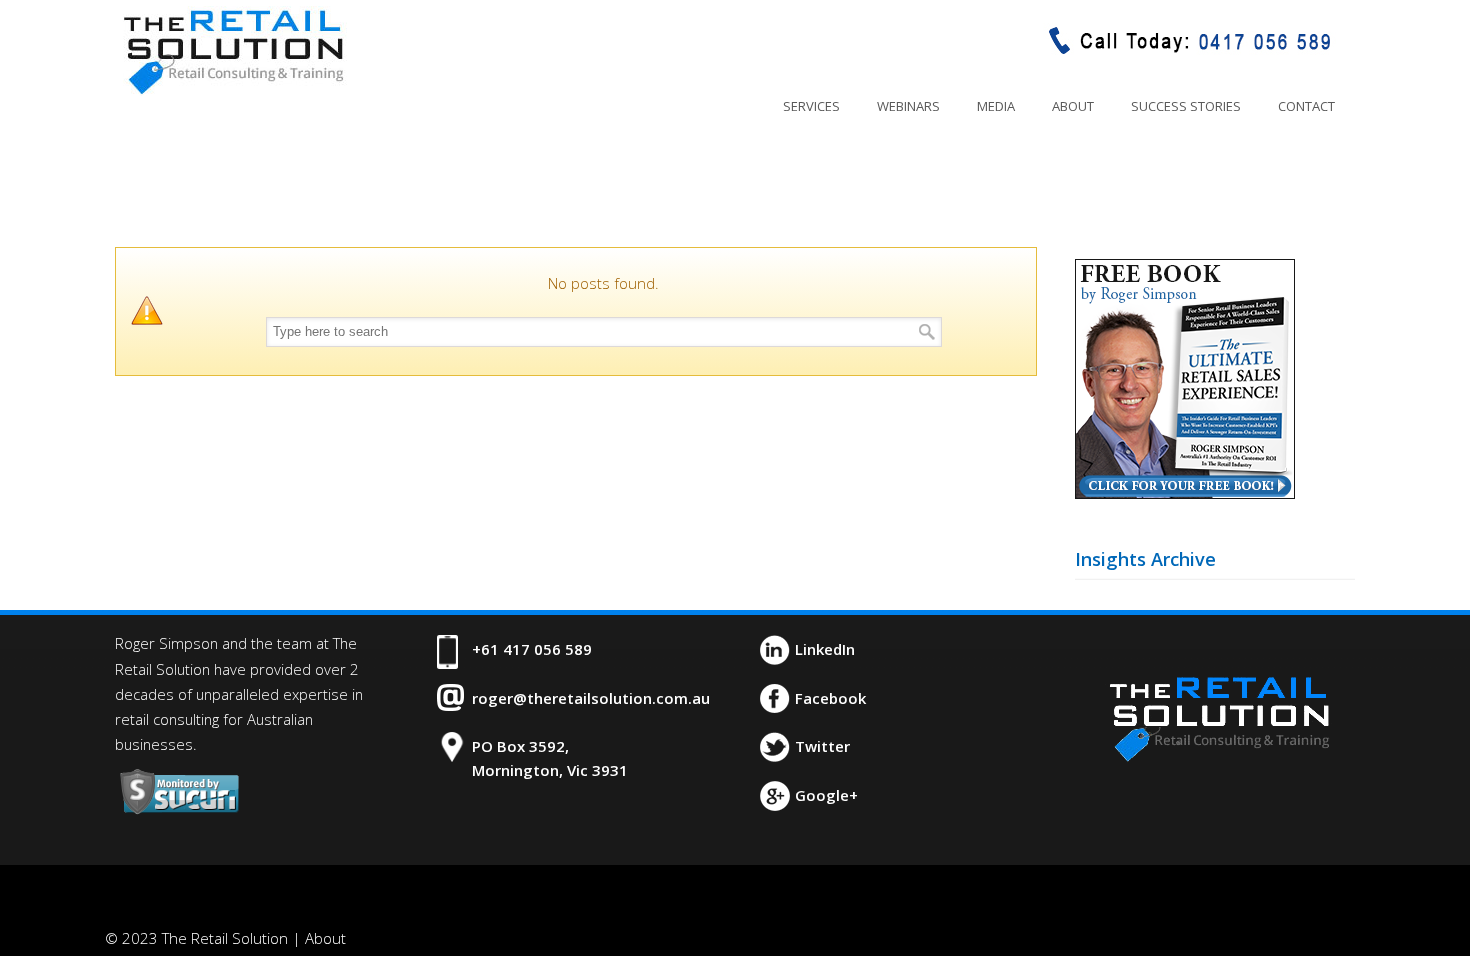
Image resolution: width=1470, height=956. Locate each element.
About (325, 938)
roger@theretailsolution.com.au (591, 698)
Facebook (830, 698)
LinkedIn (825, 649)
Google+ (826, 795)
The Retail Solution (233, 51)
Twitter (822, 746)
